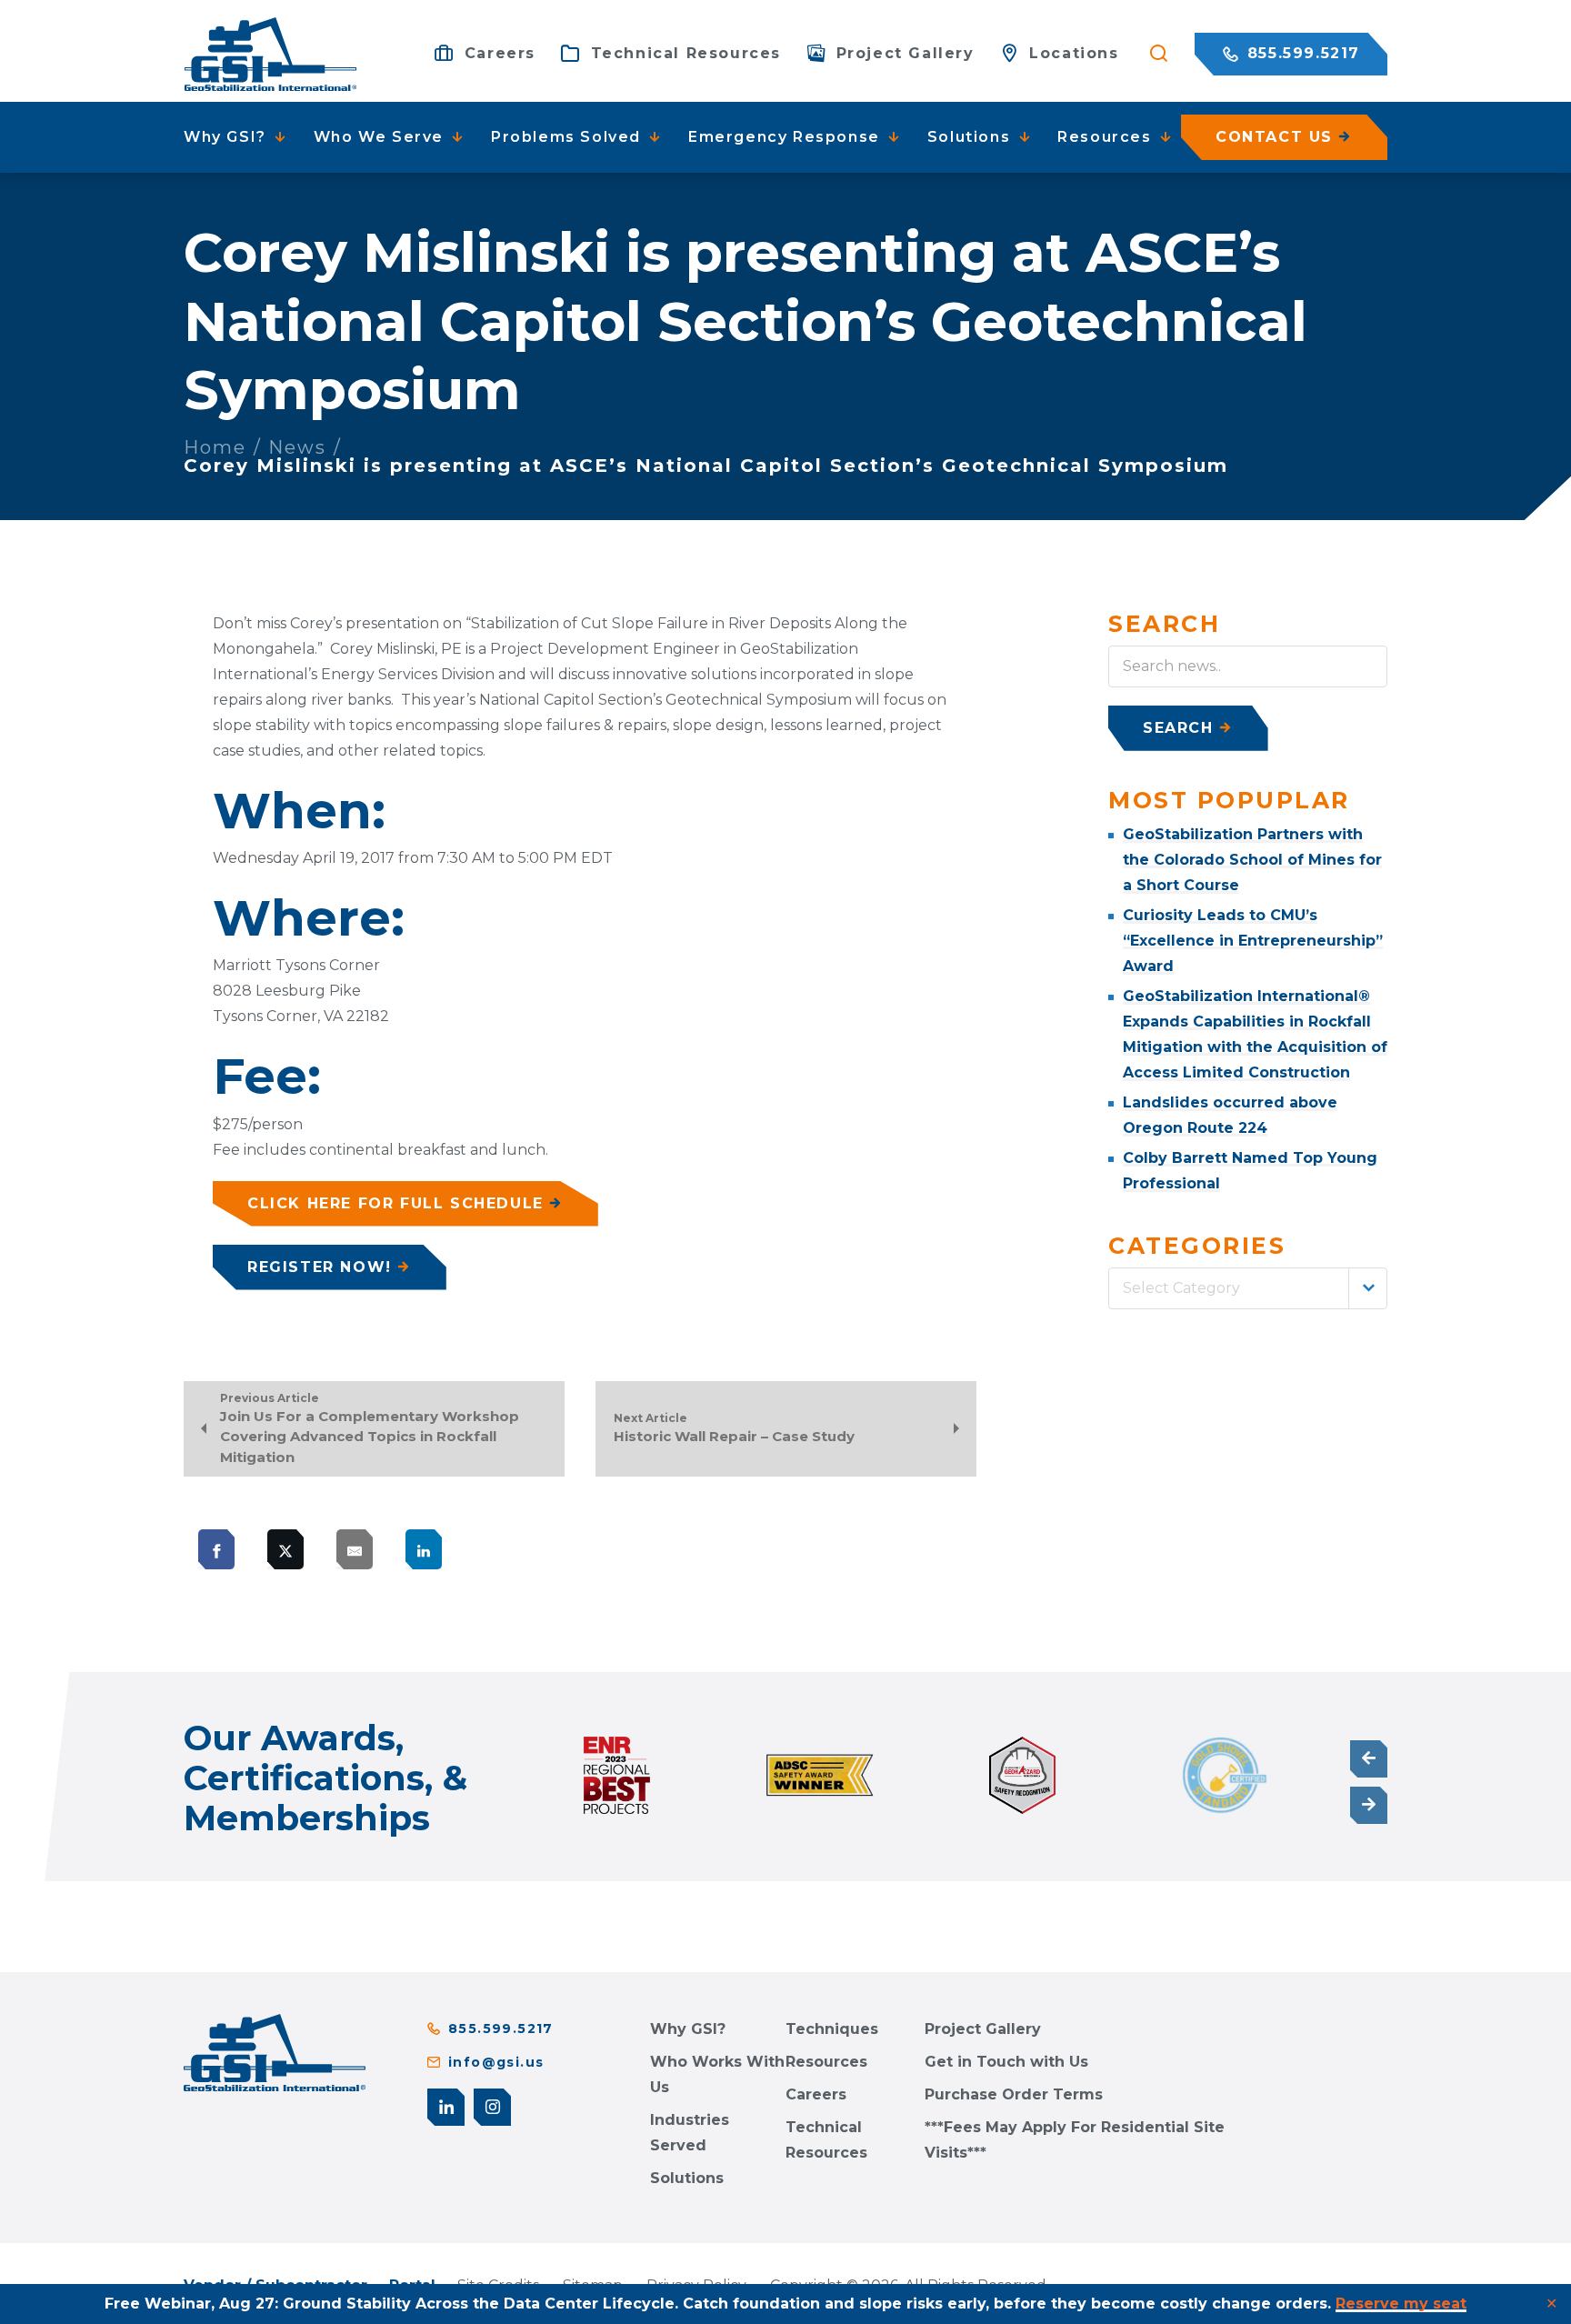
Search (1178, 728)
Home (215, 447)
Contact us (1274, 137)
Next (1369, 1805)
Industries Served (690, 2133)
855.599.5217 (1301, 53)
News (297, 447)
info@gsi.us (496, 2062)
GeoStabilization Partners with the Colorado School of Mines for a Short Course (1252, 860)
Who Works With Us (717, 2074)
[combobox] (1248, 1288)
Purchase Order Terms (1014, 2094)
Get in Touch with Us (1006, 2062)
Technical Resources (826, 2140)
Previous (1369, 1759)
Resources (826, 2062)
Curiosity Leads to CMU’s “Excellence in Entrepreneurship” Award (1253, 941)
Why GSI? (688, 2029)
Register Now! (320, 1267)
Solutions (687, 2178)
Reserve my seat (1401, 2304)
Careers (816, 2094)
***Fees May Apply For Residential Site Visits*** (1075, 2140)
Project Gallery (983, 2029)
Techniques (832, 2029)
